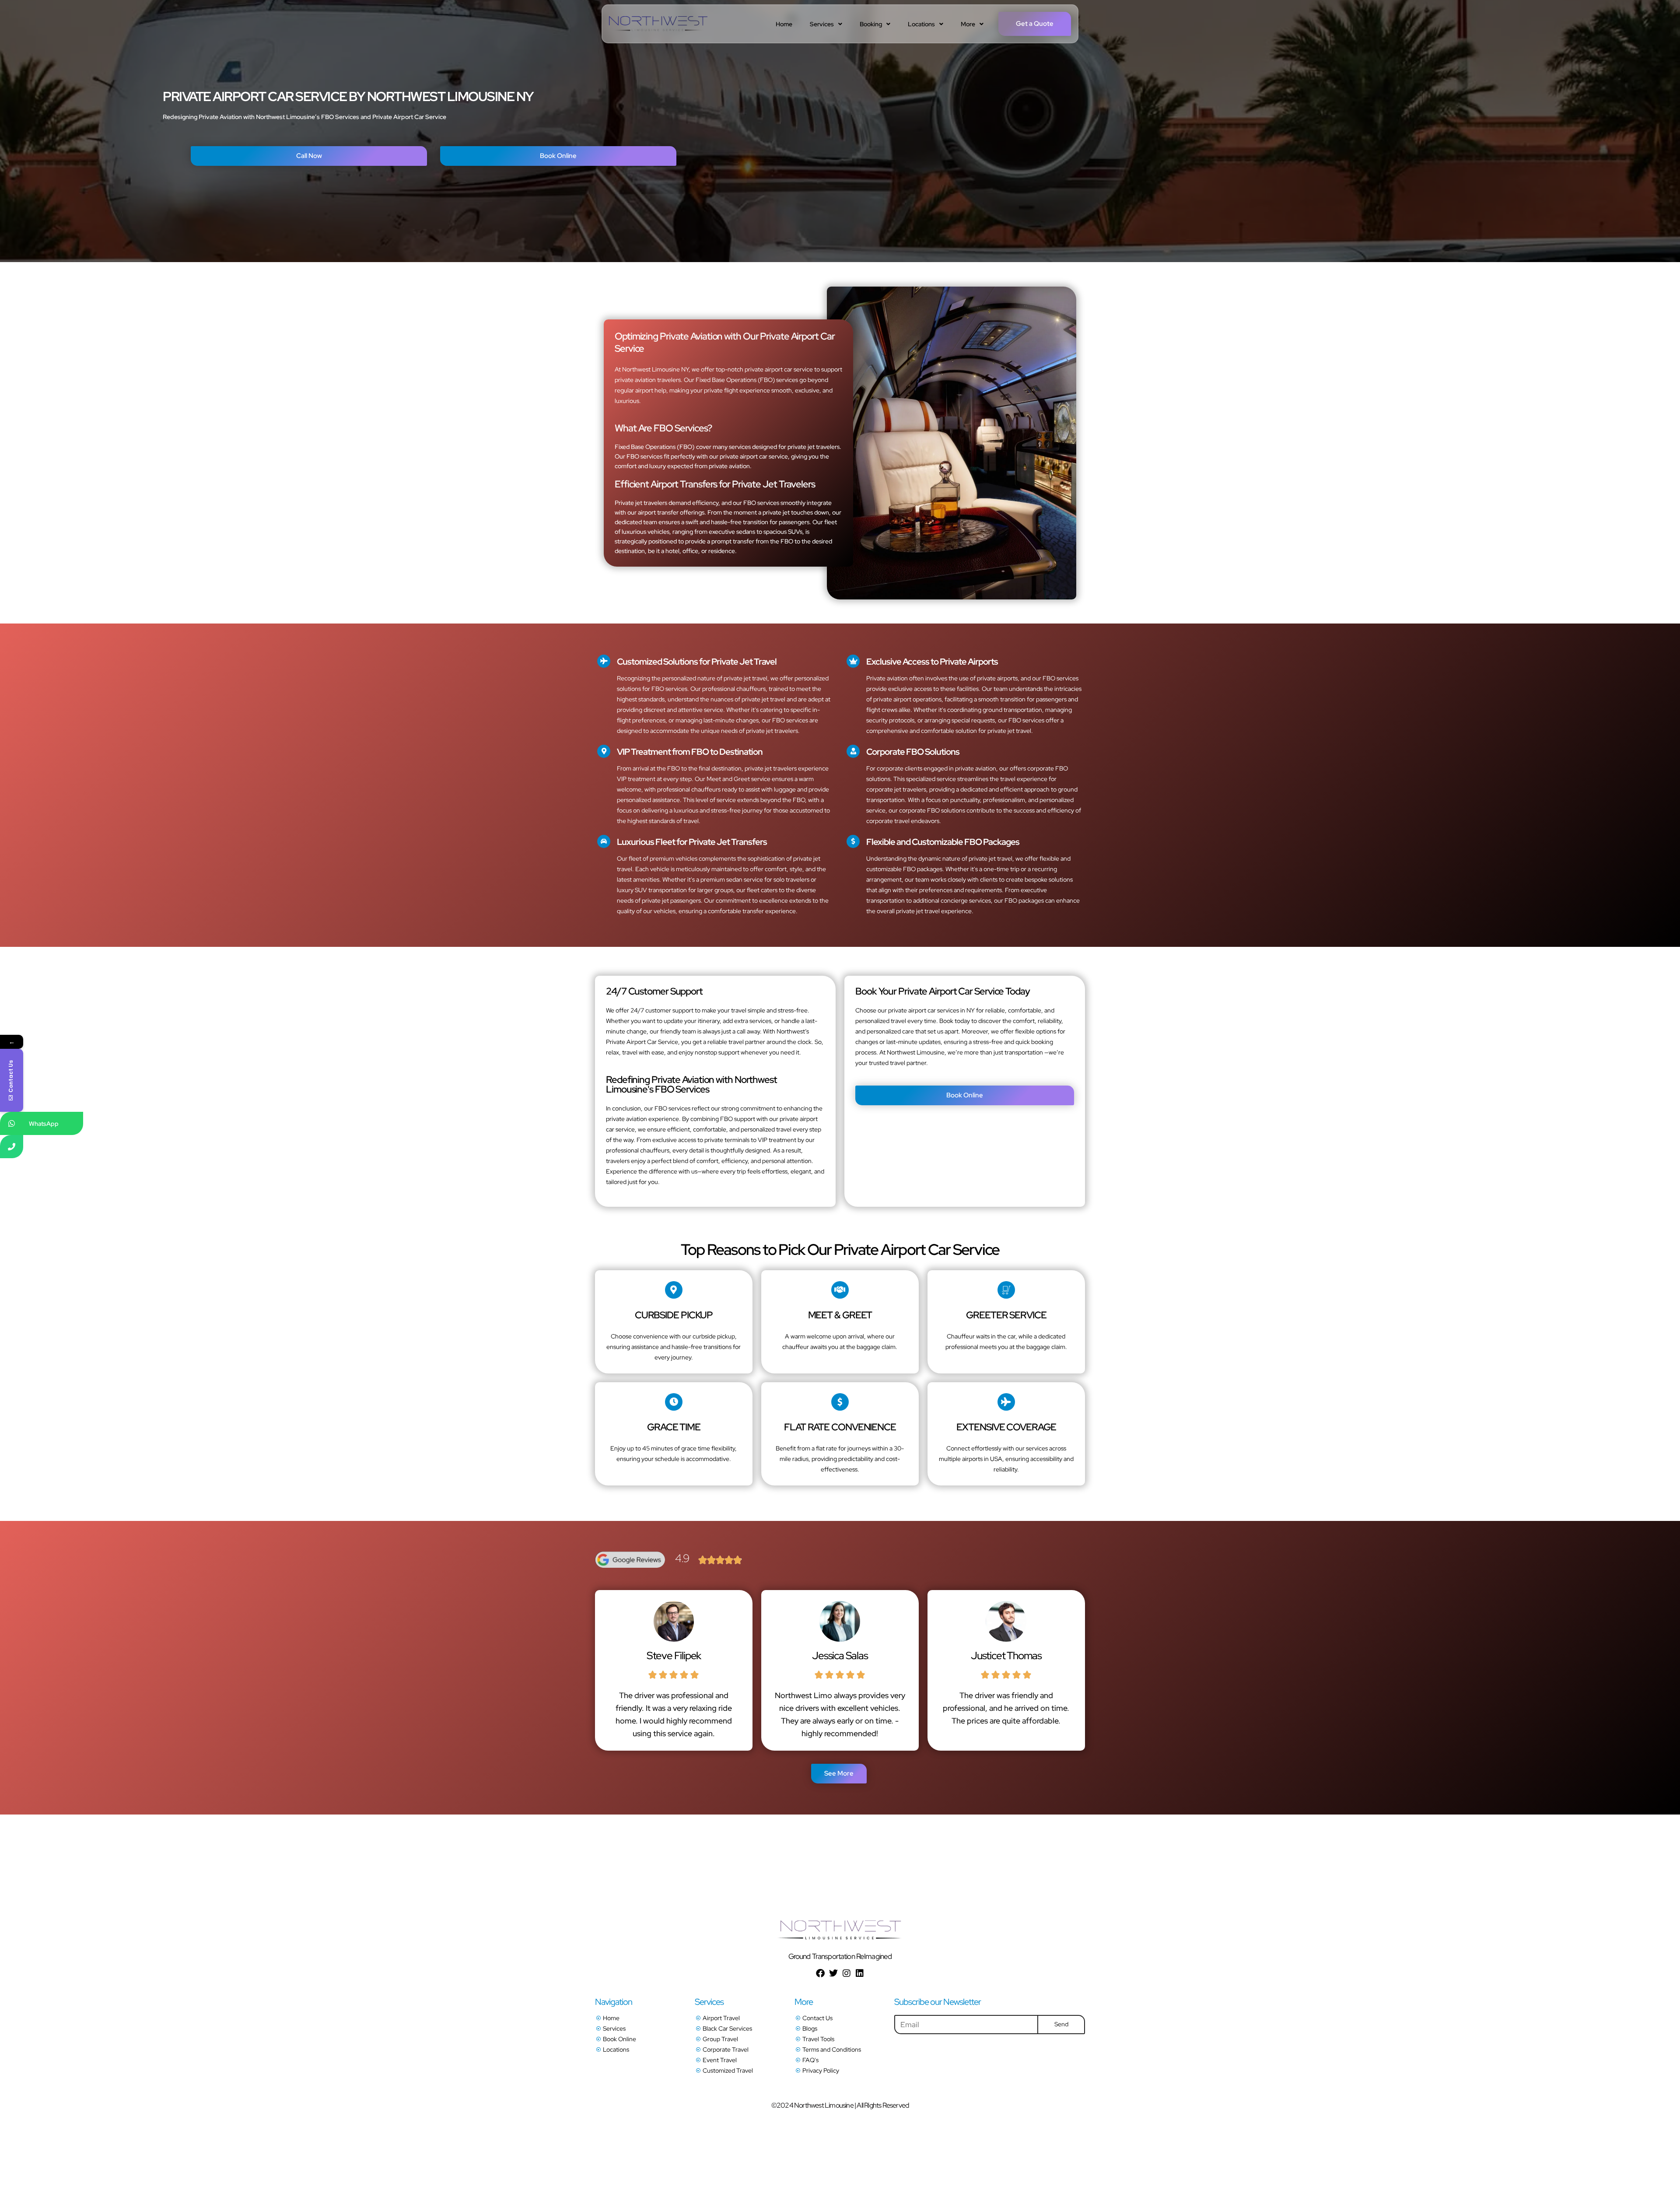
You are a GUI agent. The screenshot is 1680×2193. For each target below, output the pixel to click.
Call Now (309, 156)
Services (822, 24)
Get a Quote (1035, 24)
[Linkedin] (860, 1973)
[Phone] (12, 1147)
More (968, 24)
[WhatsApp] (12, 1123)
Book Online (558, 156)
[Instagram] (847, 1973)
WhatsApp (44, 1124)
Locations (921, 24)
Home (784, 24)
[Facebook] (820, 1973)
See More (839, 1773)
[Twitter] (833, 1973)
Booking (871, 24)
